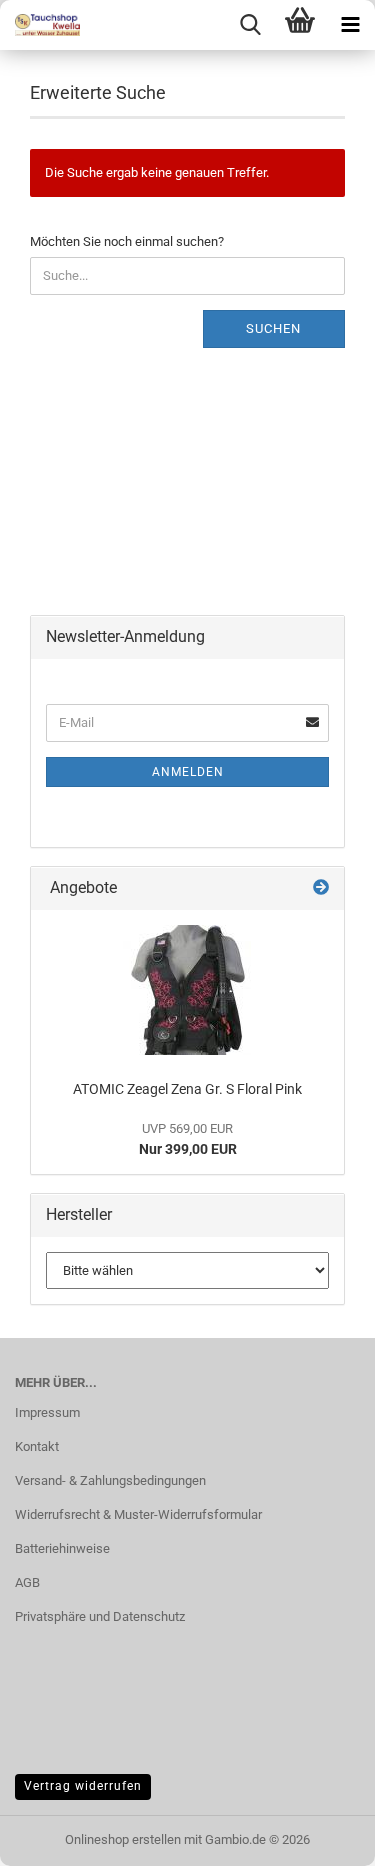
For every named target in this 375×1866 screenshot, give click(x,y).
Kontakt (37, 1446)
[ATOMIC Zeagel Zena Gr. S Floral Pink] (188, 990)
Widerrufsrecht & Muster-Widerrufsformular (138, 1514)
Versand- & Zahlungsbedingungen (110, 1480)
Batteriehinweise (62, 1548)
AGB (27, 1582)
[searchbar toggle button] (250, 25)
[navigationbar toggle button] (350, 25)
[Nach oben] (320, 1836)
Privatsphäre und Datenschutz (100, 1616)
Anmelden (188, 772)
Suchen (273, 328)
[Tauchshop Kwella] (40, 25)
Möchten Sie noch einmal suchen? (127, 241)
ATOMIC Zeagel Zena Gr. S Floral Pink (187, 1089)
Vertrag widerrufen (83, 1786)
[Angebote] (321, 888)
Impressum (47, 1412)
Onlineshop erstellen (123, 1839)
